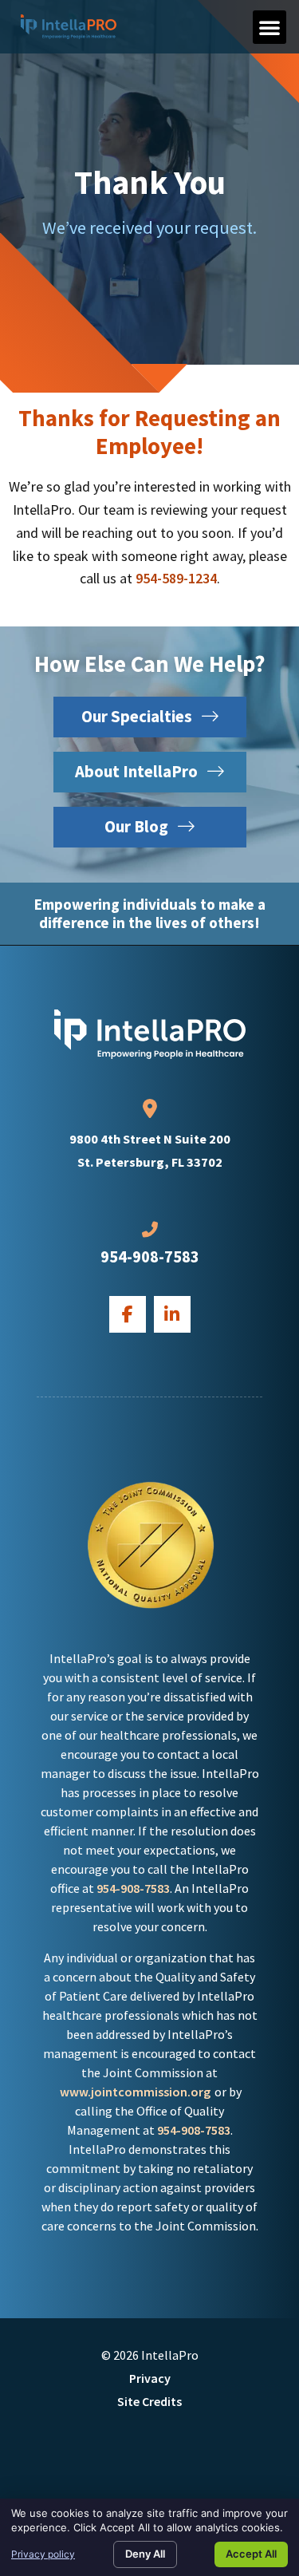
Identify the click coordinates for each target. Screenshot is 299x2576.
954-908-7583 (150, 1257)
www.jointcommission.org (135, 2092)
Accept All (251, 2554)
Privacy (150, 2378)
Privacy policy (43, 2554)
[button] (269, 27)
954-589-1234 (176, 578)
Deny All (145, 2554)
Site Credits (149, 2401)
